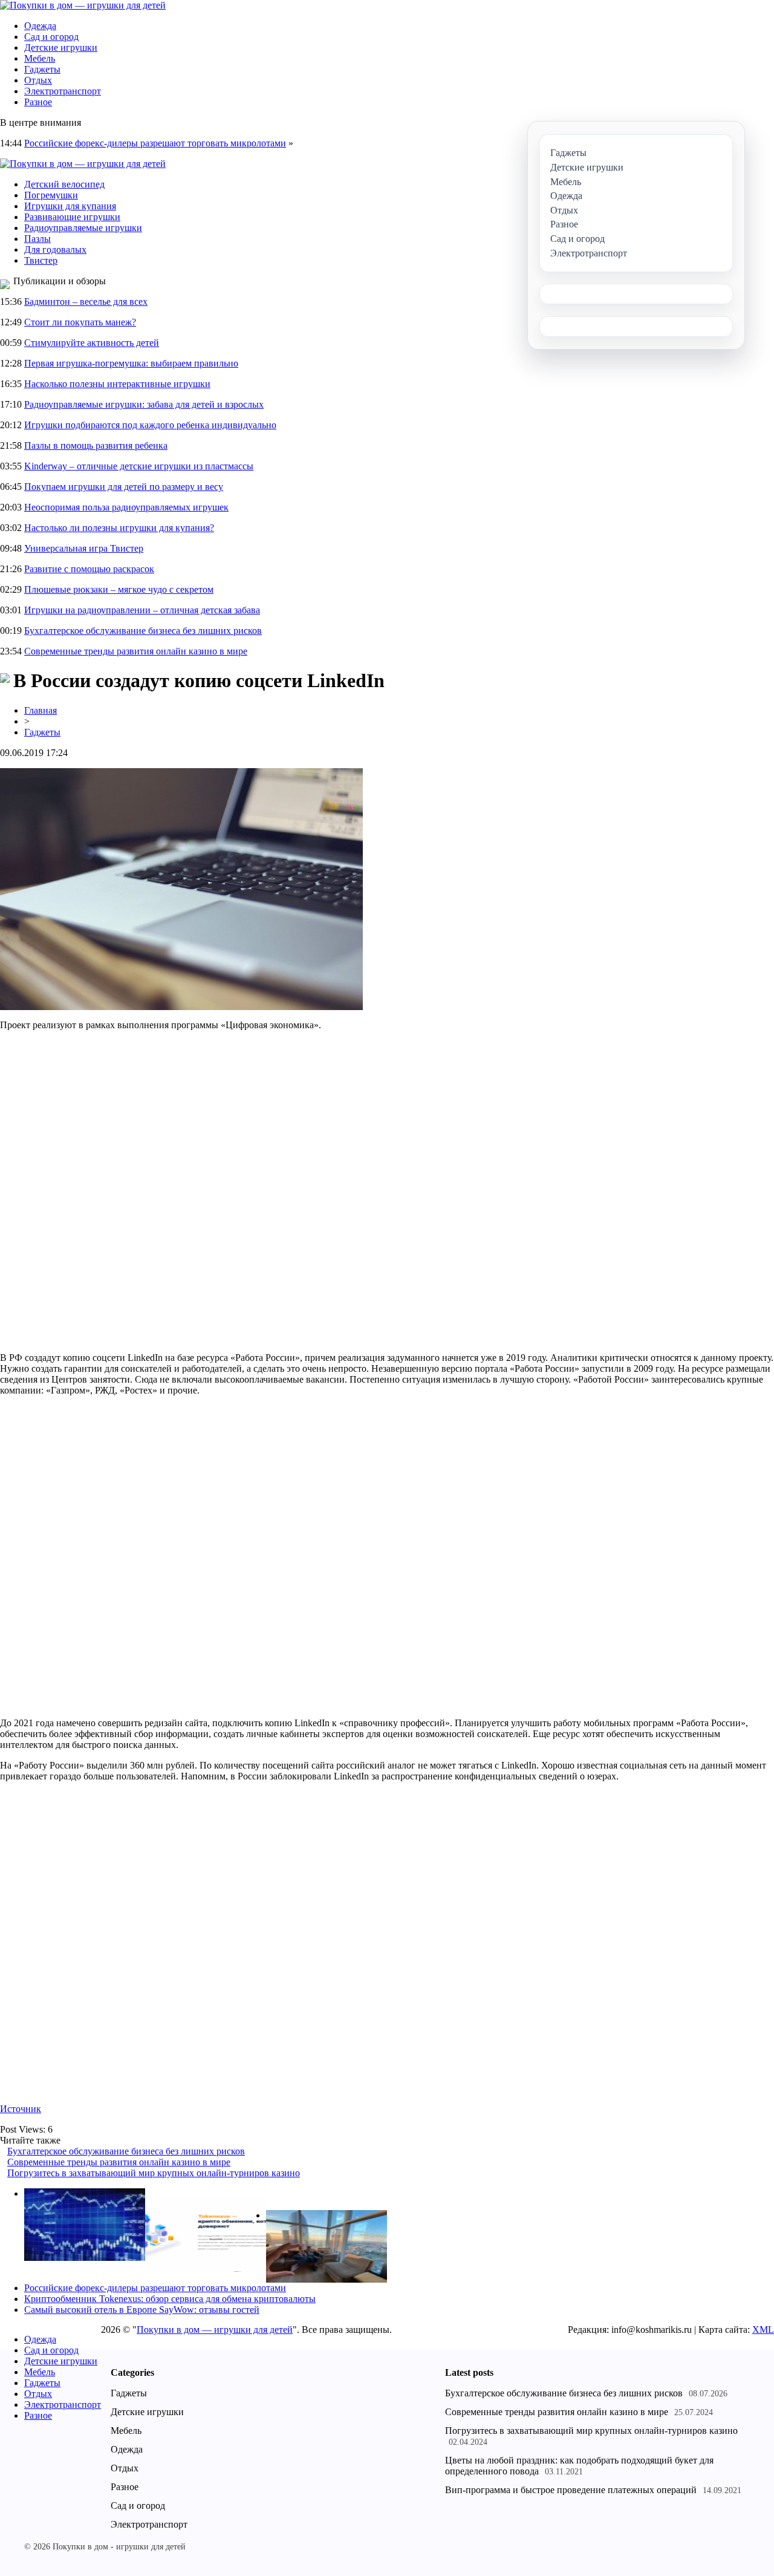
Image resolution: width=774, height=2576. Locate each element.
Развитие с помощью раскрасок (89, 569)
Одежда (40, 26)
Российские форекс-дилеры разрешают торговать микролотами (155, 143)
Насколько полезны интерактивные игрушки (117, 384)
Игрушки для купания (70, 206)
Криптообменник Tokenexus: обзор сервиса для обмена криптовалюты (170, 2299)
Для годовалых (55, 249)
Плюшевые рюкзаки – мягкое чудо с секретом (119, 589)
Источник (21, 2109)
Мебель (40, 58)
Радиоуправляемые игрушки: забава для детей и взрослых (144, 404)
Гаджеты (42, 69)
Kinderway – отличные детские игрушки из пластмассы (139, 466)
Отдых (38, 80)
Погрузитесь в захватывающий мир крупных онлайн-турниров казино (154, 2173)
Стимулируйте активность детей (92, 343)
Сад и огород (51, 37)
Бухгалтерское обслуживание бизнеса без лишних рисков (143, 631)
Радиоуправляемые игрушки (83, 228)
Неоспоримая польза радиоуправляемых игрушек (126, 507)
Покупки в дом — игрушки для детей (215, 2330)
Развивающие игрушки (72, 217)
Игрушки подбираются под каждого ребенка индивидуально (150, 425)
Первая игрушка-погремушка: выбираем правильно (131, 363)
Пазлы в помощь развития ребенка (96, 445)
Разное (38, 102)
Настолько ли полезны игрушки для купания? (119, 528)
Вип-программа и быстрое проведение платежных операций (571, 2490)
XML (763, 2330)
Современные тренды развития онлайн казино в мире (136, 651)
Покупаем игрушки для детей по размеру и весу (124, 487)
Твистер (41, 260)
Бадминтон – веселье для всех (86, 302)
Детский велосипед (64, 184)
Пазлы (37, 239)
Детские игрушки (61, 47)
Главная (41, 710)
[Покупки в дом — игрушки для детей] (83, 5)
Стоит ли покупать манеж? (80, 322)
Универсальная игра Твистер (84, 548)
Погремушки (51, 195)
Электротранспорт (63, 91)
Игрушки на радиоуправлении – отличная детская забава (142, 610)
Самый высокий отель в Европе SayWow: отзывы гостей (142, 2310)
